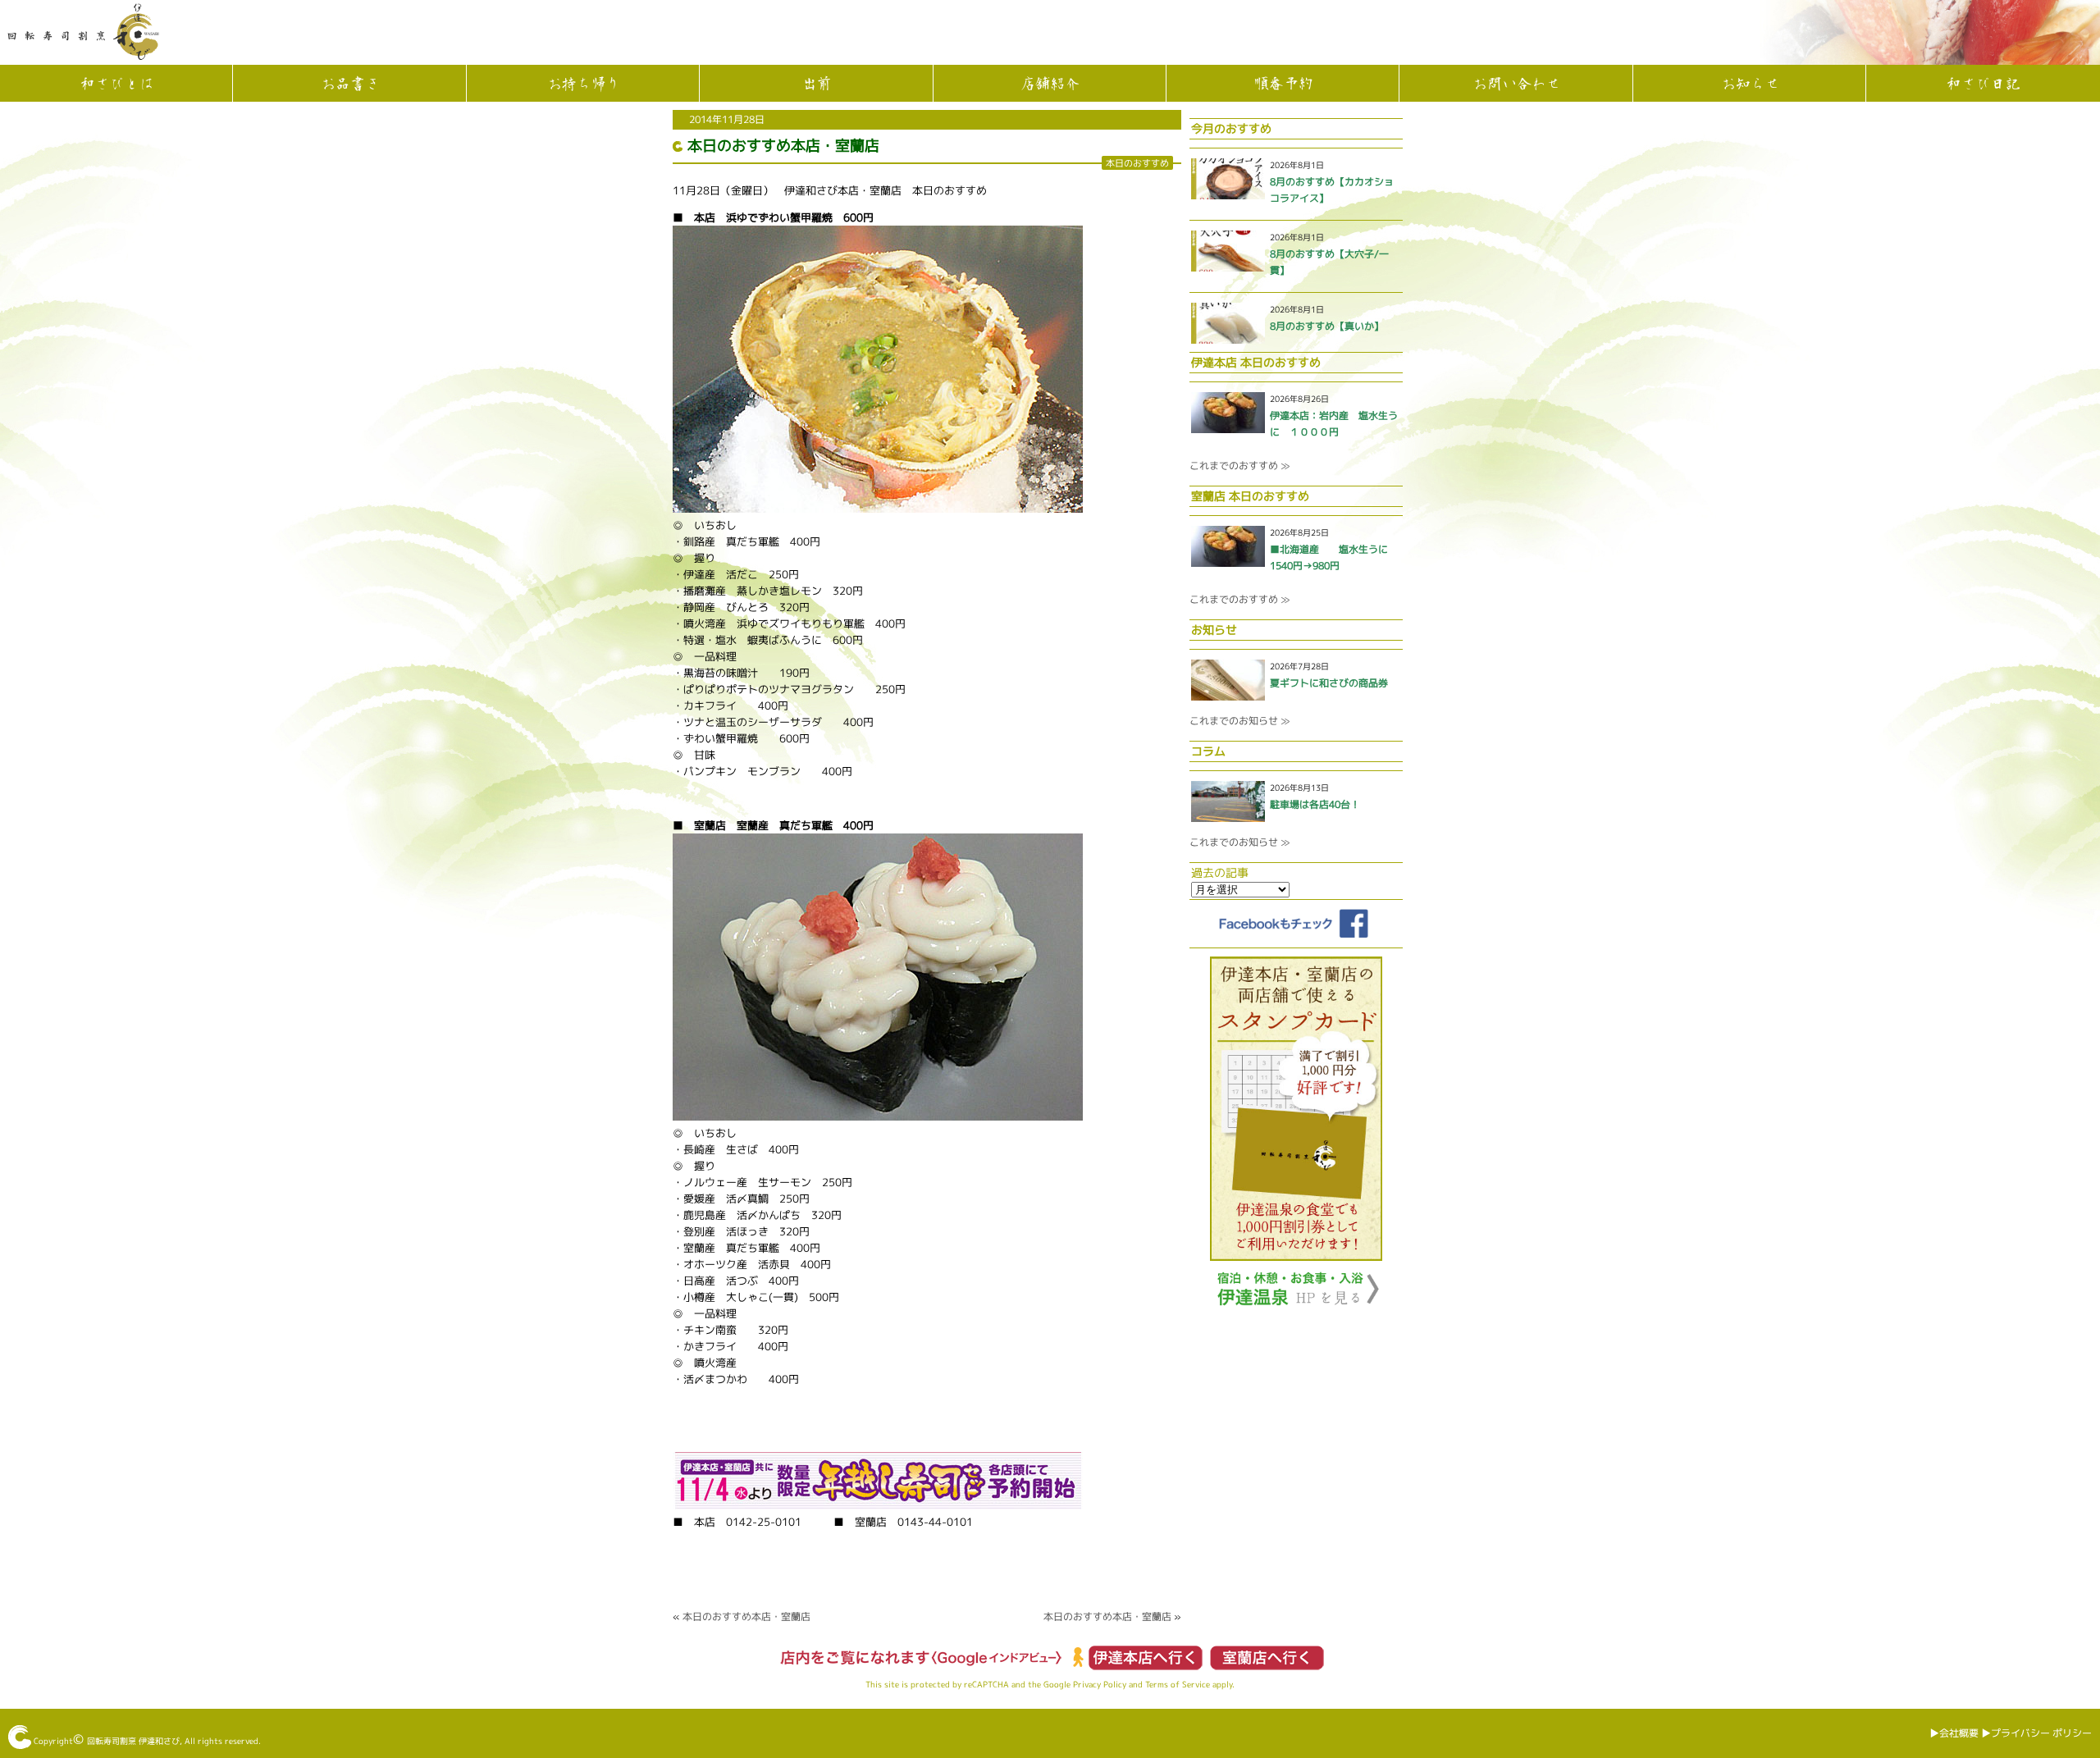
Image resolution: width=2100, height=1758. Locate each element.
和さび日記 (1983, 84)
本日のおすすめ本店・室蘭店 (783, 146)
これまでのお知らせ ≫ (1239, 721)
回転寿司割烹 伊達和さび (133, 1741)
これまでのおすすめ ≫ (1239, 466)
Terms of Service (1178, 1684)
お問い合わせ (1516, 84)
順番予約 (1283, 84)
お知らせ (1750, 84)
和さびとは (116, 84)
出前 (816, 84)
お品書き (349, 84)
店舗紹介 (1049, 84)
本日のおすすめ (1137, 163)
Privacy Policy (1100, 1684)
